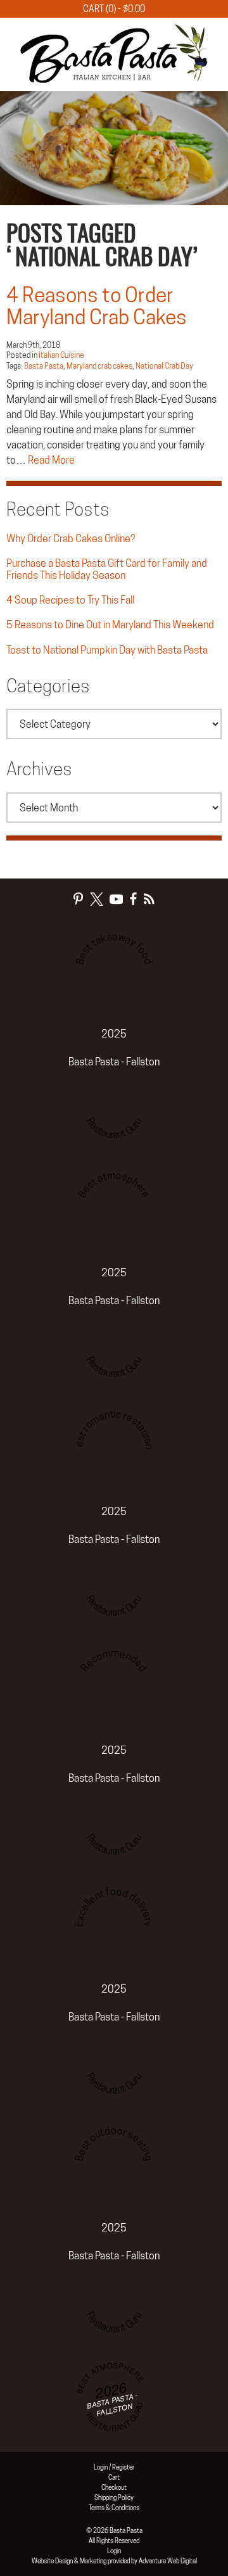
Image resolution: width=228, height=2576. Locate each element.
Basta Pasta (44, 366)
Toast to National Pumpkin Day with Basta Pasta (107, 650)
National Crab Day (164, 366)
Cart (114, 2477)
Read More (51, 460)
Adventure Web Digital (168, 2561)
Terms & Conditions (114, 2508)
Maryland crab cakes (99, 366)
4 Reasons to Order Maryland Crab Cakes (97, 306)
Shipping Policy (114, 2497)
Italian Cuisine (61, 355)
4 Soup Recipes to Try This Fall (70, 600)
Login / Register (114, 2467)
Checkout (114, 2487)
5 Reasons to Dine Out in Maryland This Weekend (110, 625)
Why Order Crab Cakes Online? (71, 539)
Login (114, 2551)
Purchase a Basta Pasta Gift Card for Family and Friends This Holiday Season (107, 569)
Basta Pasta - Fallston (114, 1062)
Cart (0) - (114, 9)
